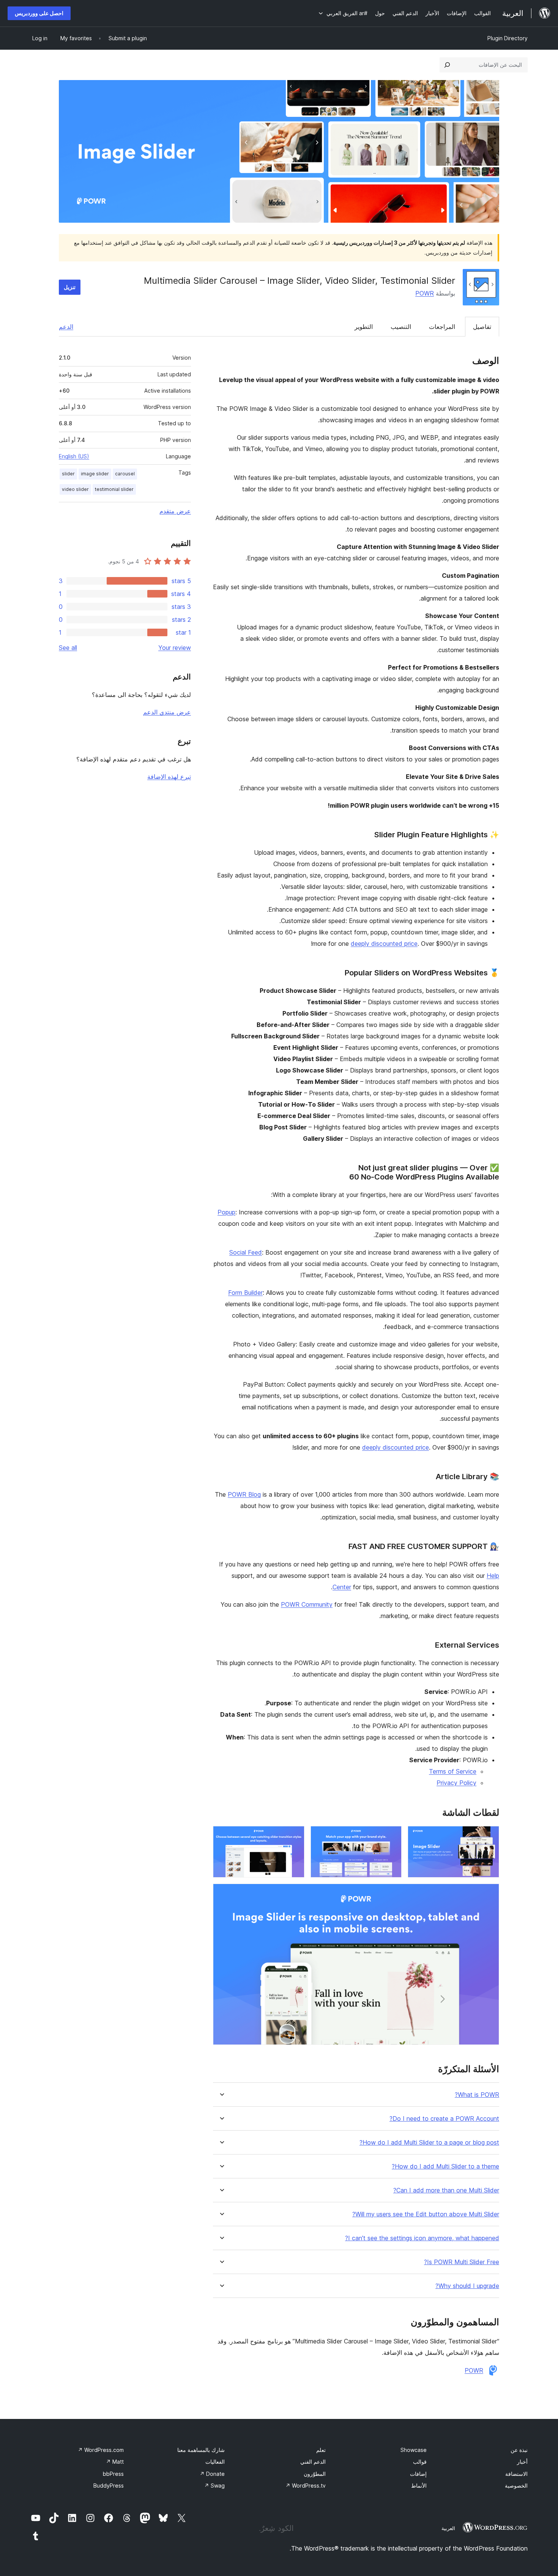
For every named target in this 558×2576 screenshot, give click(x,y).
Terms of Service (453, 1771)
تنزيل (70, 287)
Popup (226, 1212)
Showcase (414, 2450)
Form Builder (245, 1293)
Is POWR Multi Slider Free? (462, 2262)
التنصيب (401, 327)
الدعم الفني (313, 2462)
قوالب (420, 2462)
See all (68, 648)
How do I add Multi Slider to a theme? (445, 2166)
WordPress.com (101, 2450)
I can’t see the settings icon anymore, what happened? (422, 2238)
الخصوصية (516, 2486)
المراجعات (442, 327)
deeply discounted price (384, 944)
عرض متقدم (175, 511)
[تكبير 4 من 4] (489, 1894)
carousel (125, 474)
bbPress (113, 2474)
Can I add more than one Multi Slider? (446, 2190)
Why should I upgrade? (467, 2286)
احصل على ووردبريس (39, 13)
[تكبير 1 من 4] (489, 1836)
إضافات (418, 2474)
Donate (212, 2474)
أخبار (522, 2462)
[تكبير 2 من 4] (391, 1836)
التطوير (364, 327)
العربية (448, 2528)
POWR (425, 293)
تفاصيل (482, 327)
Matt (115, 2462)
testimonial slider (114, 489)
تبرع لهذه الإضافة (169, 777)
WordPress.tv (306, 2486)
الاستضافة (516, 2474)
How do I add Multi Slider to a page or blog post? (429, 2143)
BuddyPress (109, 2486)
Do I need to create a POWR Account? (444, 2119)
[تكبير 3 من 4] (294, 1836)
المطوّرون (315, 2474)
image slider (95, 474)
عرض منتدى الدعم (167, 712)
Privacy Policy (456, 1783)
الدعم (66, 327)
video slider (75, 489)
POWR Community (307, 1604)
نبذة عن (519, 2450)
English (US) (74, 456)
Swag (214, 2486)
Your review (175, 648)
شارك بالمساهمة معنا (201, 2450)
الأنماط (419, 2486)
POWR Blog (244, 1494)
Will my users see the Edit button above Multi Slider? (426, 2214)
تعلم (321, 2450)
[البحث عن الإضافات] (447, 65)
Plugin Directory (508, 38)
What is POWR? (477, 2095)
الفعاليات (215, 2462)
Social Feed (246, 1252)
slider (68, 474)
